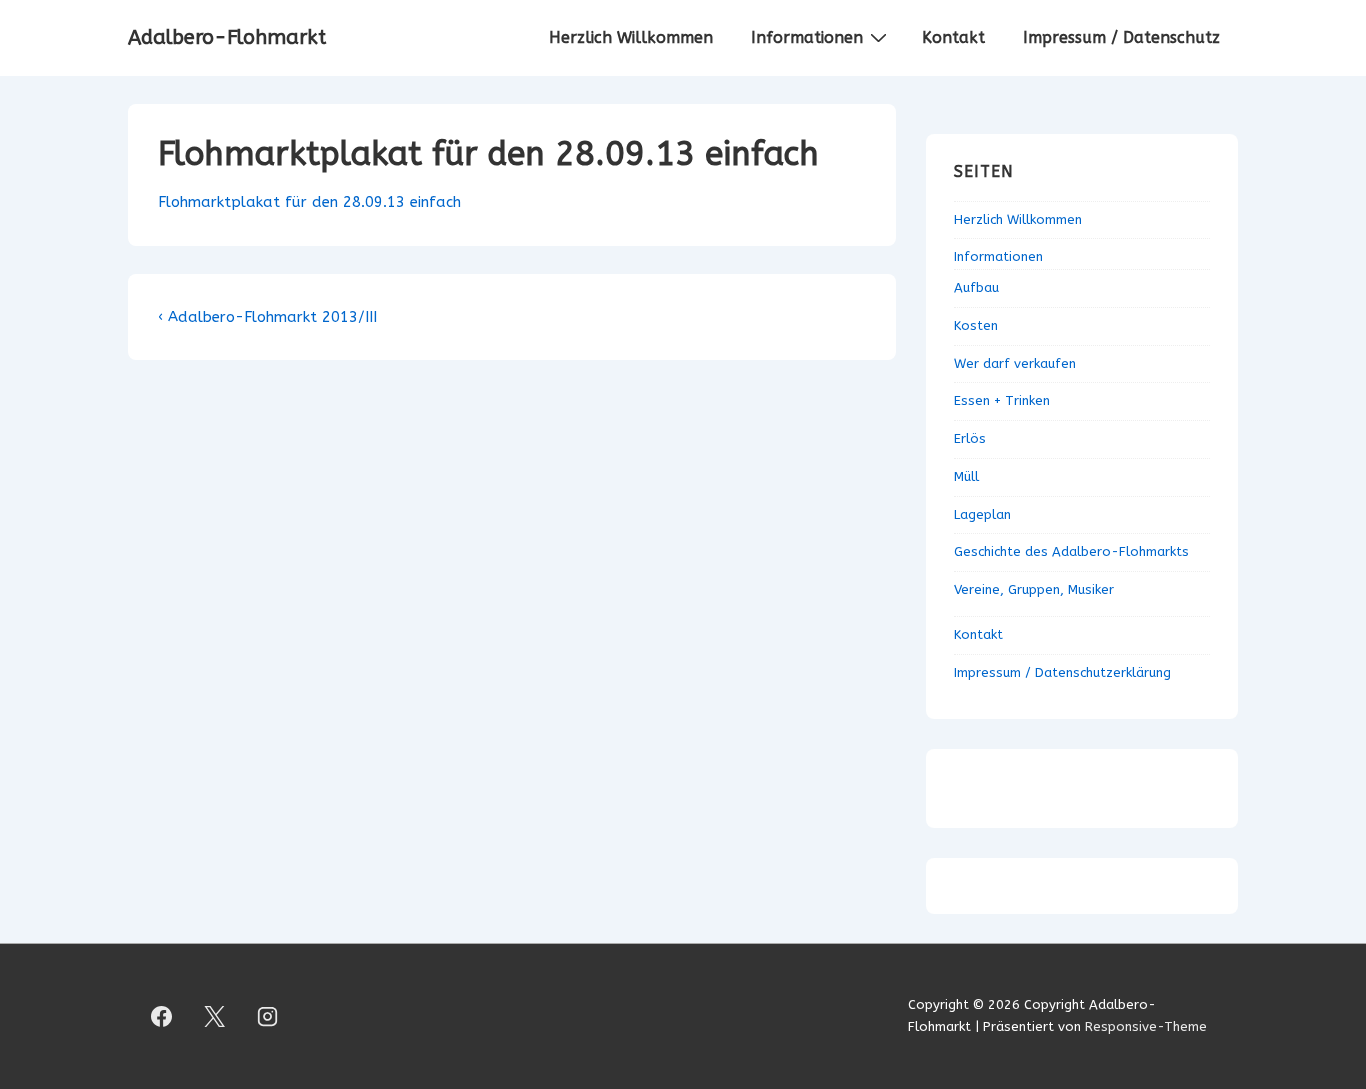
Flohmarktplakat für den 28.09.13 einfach (309, 202)
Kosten (976, 325)
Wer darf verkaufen (1015, 363)
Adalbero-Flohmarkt (227, 37)
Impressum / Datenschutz (1121, 37)
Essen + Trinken (1002, 400)
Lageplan (982, 514)
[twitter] (215, 1016)
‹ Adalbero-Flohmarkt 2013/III (267, 317)
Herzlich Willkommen (631, 37)
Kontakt (953, 37)
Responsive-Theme (1146, 1026)
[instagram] (268, 1016)
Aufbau (976, 287)
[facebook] (162, 1016)
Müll (966, 476)
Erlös (970, 438)
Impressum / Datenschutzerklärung (1062, 672)
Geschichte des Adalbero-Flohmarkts (1071, 551)
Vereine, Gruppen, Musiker (1034, 589)
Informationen (807, 37)
